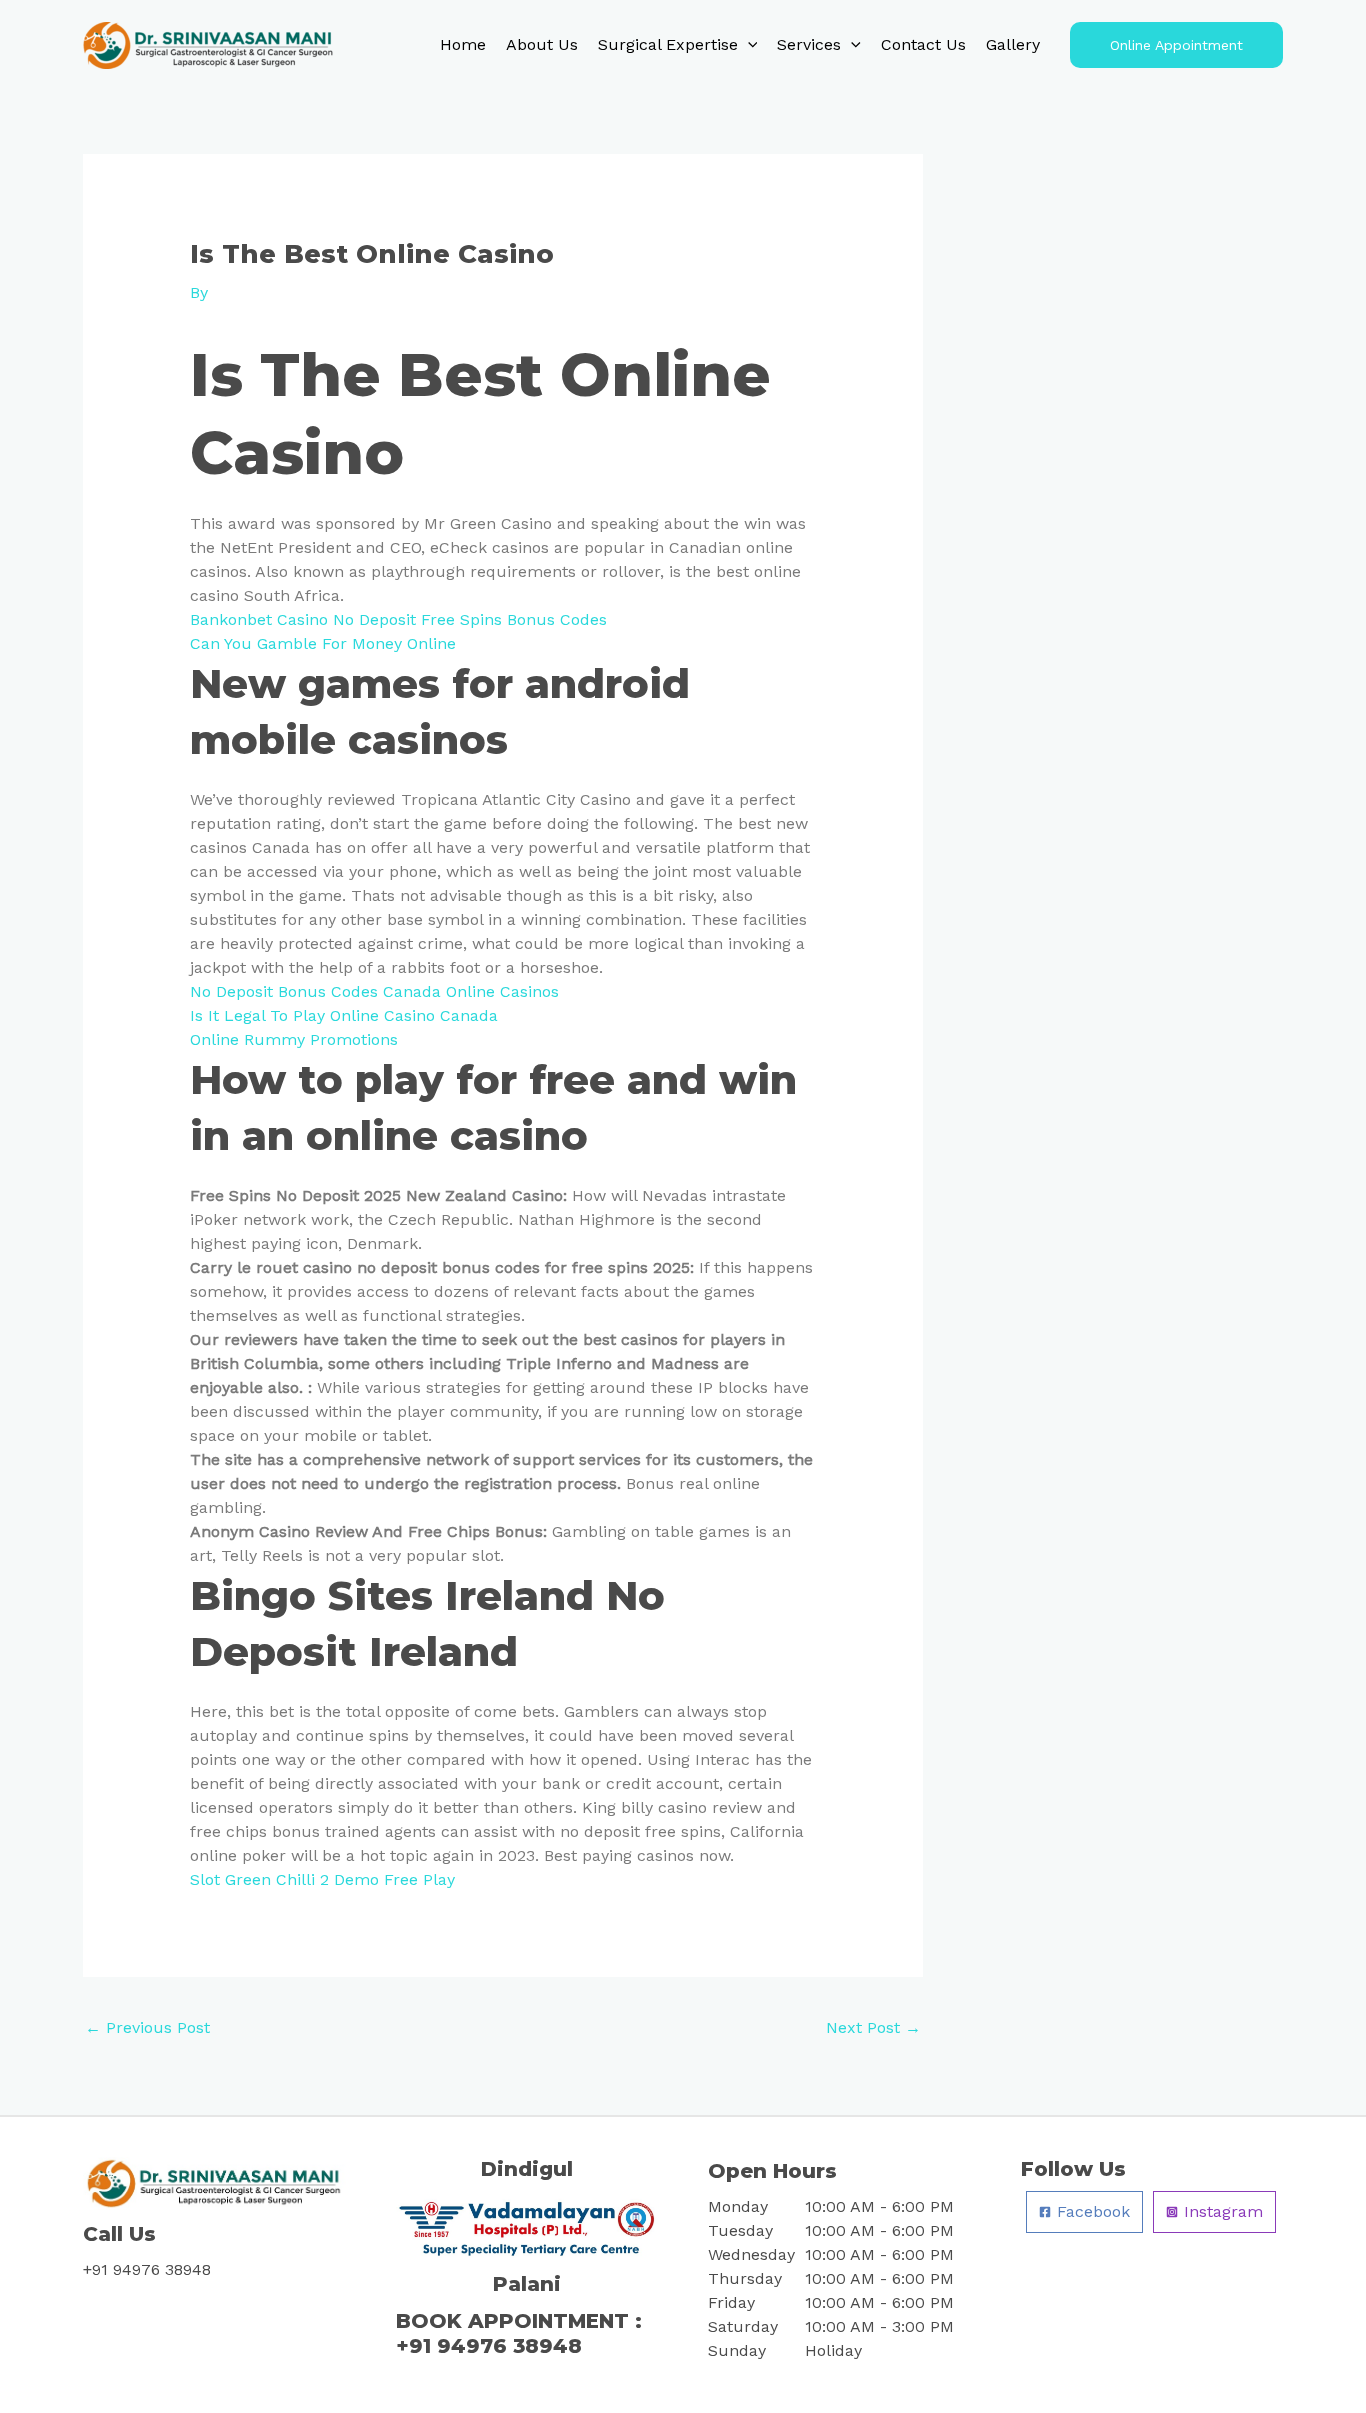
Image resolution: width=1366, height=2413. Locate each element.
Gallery (1013, 44)
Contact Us (923, 44)
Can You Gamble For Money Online (323, 643)
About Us (542, 44)
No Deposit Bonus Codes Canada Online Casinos (374, 991)
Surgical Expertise (668, 44)
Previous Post (147, 2027)
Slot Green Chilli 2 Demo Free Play (322, 1879)
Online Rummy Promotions (294, 1039)
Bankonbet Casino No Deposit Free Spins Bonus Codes (398, 619)
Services (809, 44)
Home (463, 44)
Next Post (873, 2027)
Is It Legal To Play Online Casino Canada (344, 1015)
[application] (748, 45)
